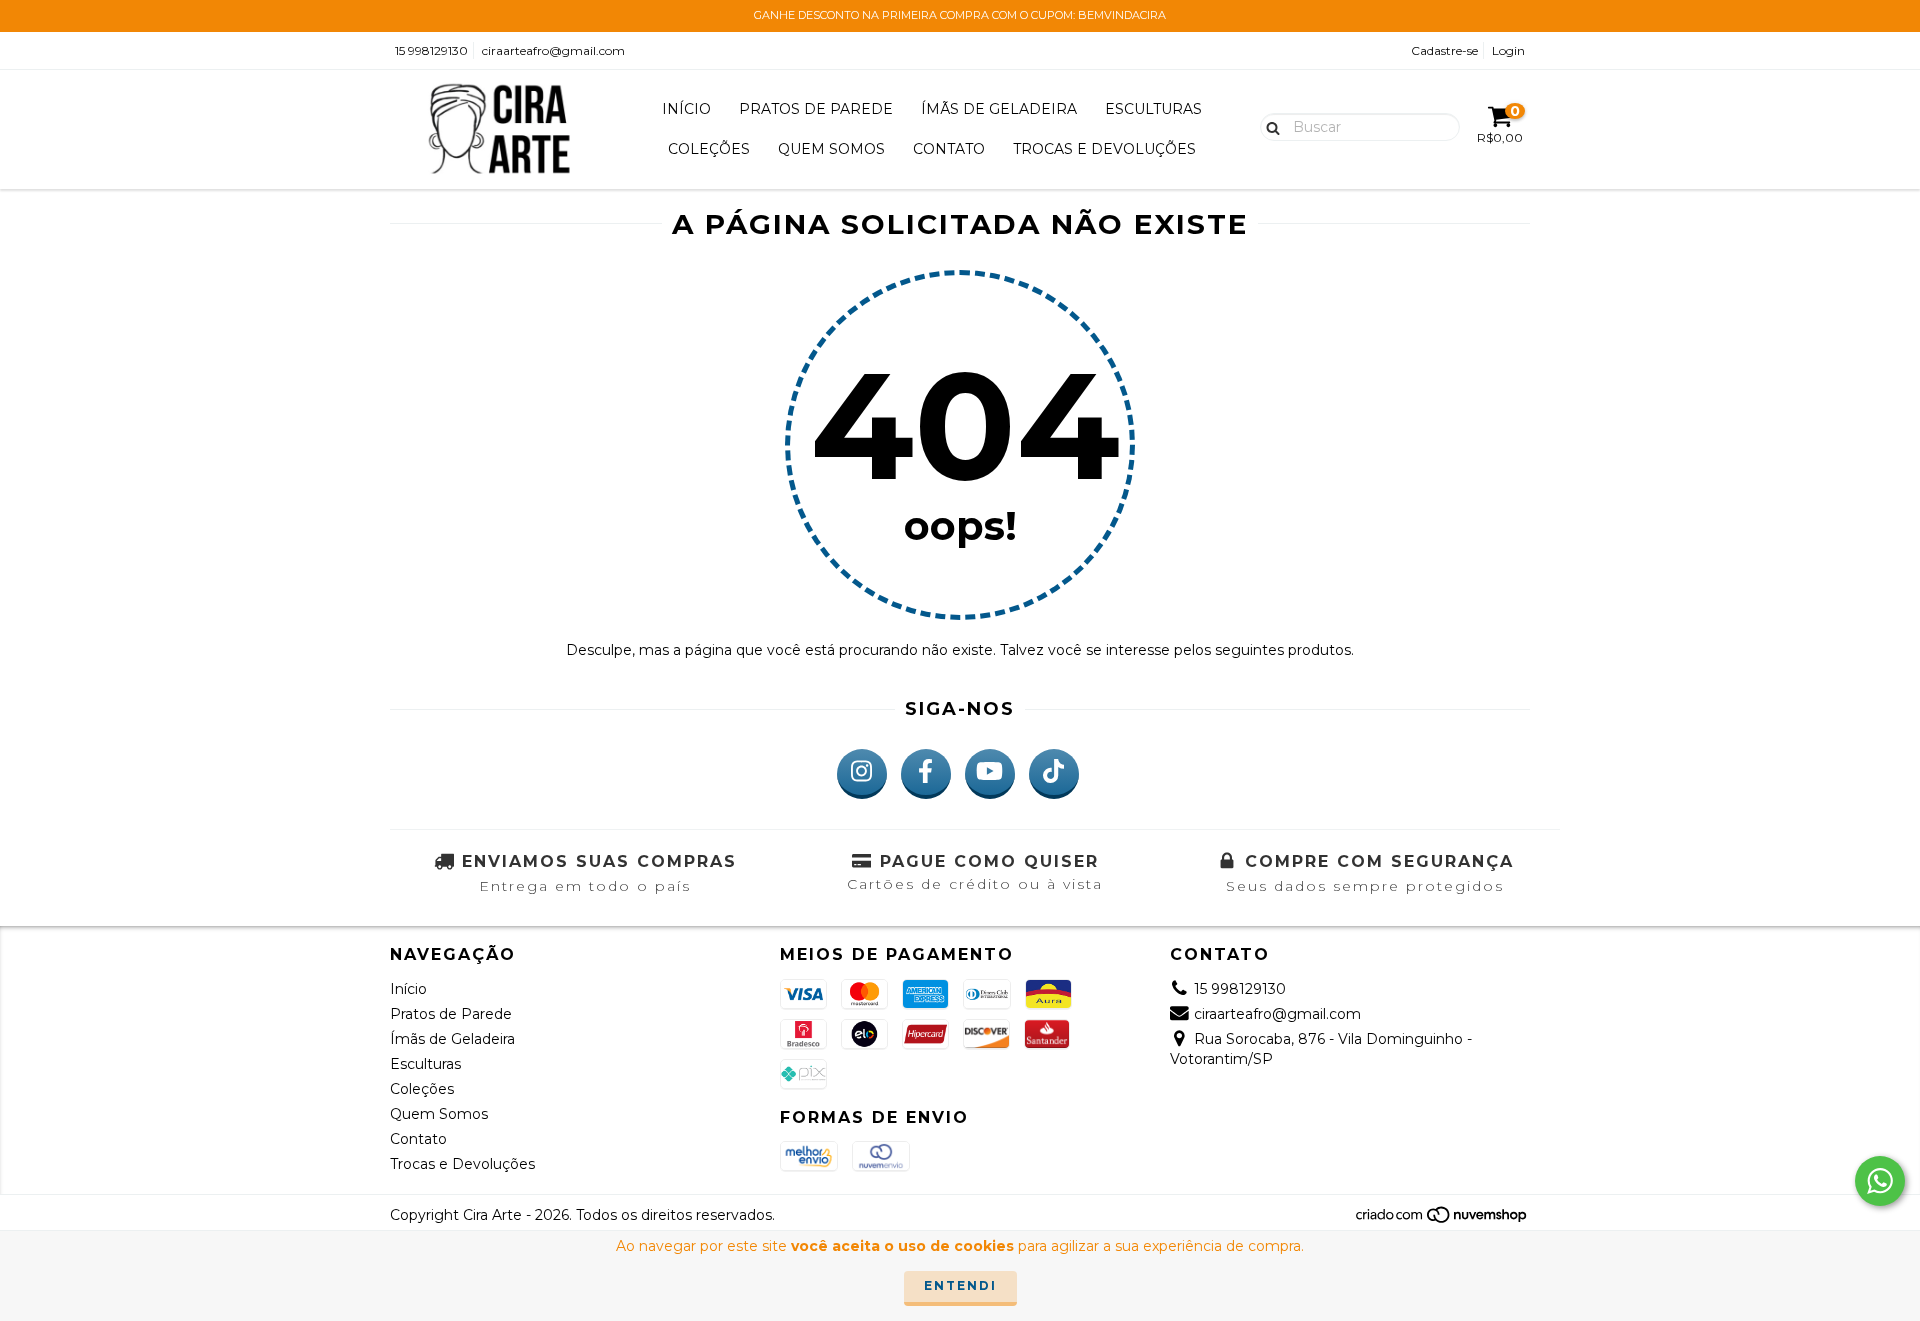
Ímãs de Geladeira (999, 109)
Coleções (709, 149)
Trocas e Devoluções (1104, 149)
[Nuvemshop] (1442, 1219)
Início (686, 109)
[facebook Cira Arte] (926, 774)
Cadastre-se (1444, 50)
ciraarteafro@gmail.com (553, 50)
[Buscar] (1268, 126)
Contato (949, 149)
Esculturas (1153, 109)
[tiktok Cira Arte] (1054, 774)
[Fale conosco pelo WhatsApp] (1880, 1181)
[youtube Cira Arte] (990, 774)
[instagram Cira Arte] (862, 774)
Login (1508, 50)
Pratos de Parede (816, 109)
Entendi (960, 1285)
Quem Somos (831, 149)
